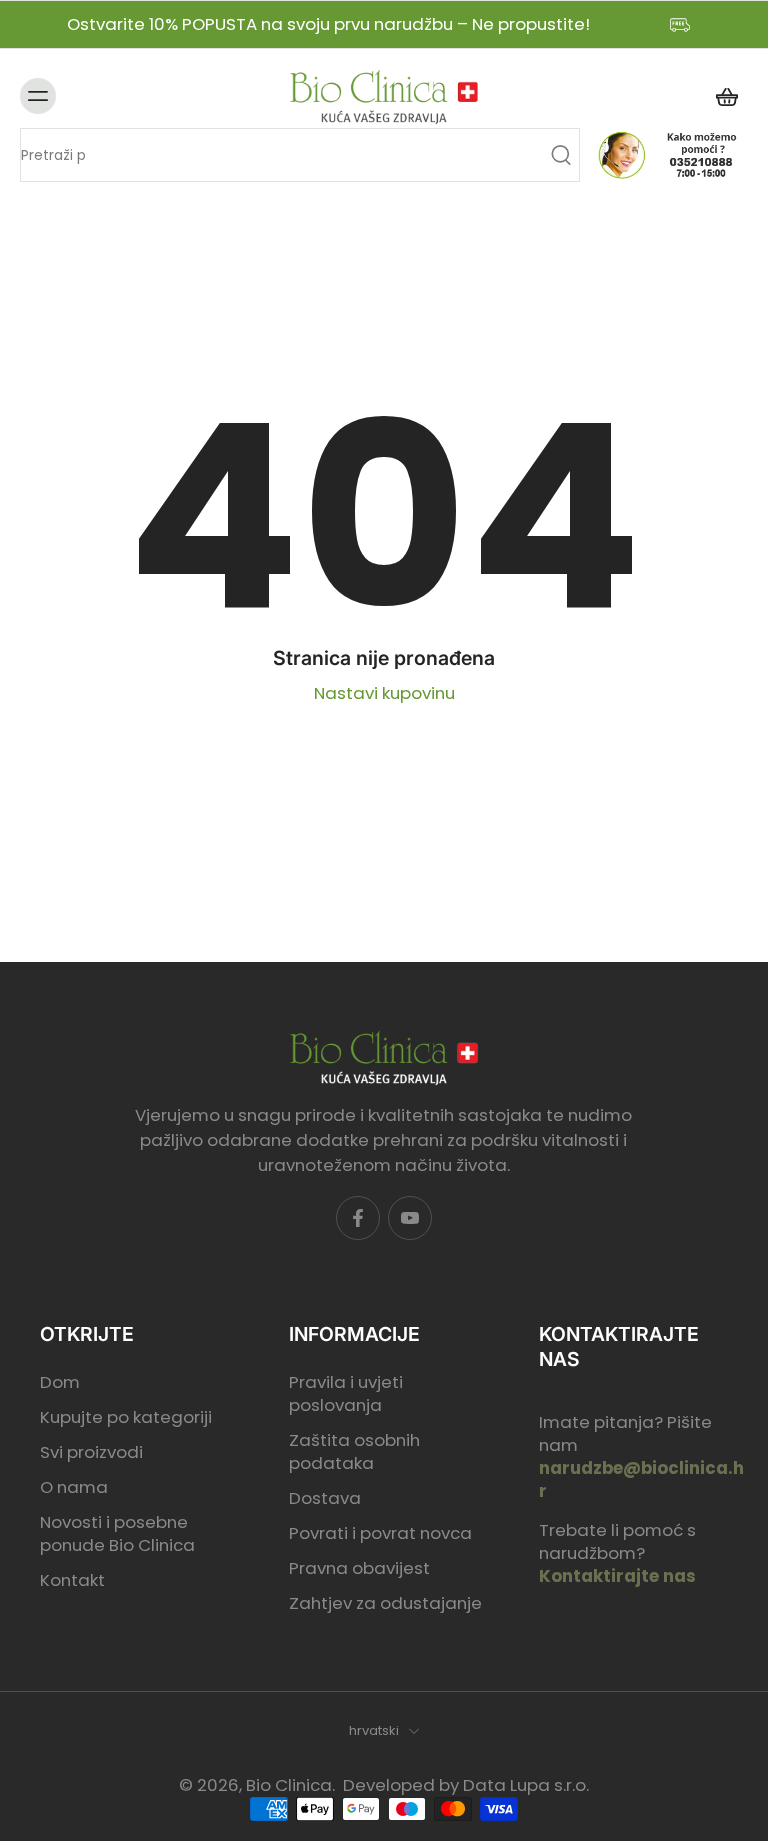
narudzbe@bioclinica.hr (641, 1479)
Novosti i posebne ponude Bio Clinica (117, 1534)
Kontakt (72, 1580)
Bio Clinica (289, 1785)
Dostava (325, 1498)
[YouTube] (410, 1218)
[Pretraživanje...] (561, 155)
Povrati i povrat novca (380, 1533)
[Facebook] (358, 1218)
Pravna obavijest (359, 1568)
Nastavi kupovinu (384, 693)
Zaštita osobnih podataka (354, 1452)
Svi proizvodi (91, 1452)
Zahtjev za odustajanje (385, 1603)
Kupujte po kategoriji (126, 1416)
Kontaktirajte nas (617, 1576)
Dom (60, 1381)
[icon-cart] (726, 97)
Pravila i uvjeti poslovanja (346, 1393)
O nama (74, 1487)
